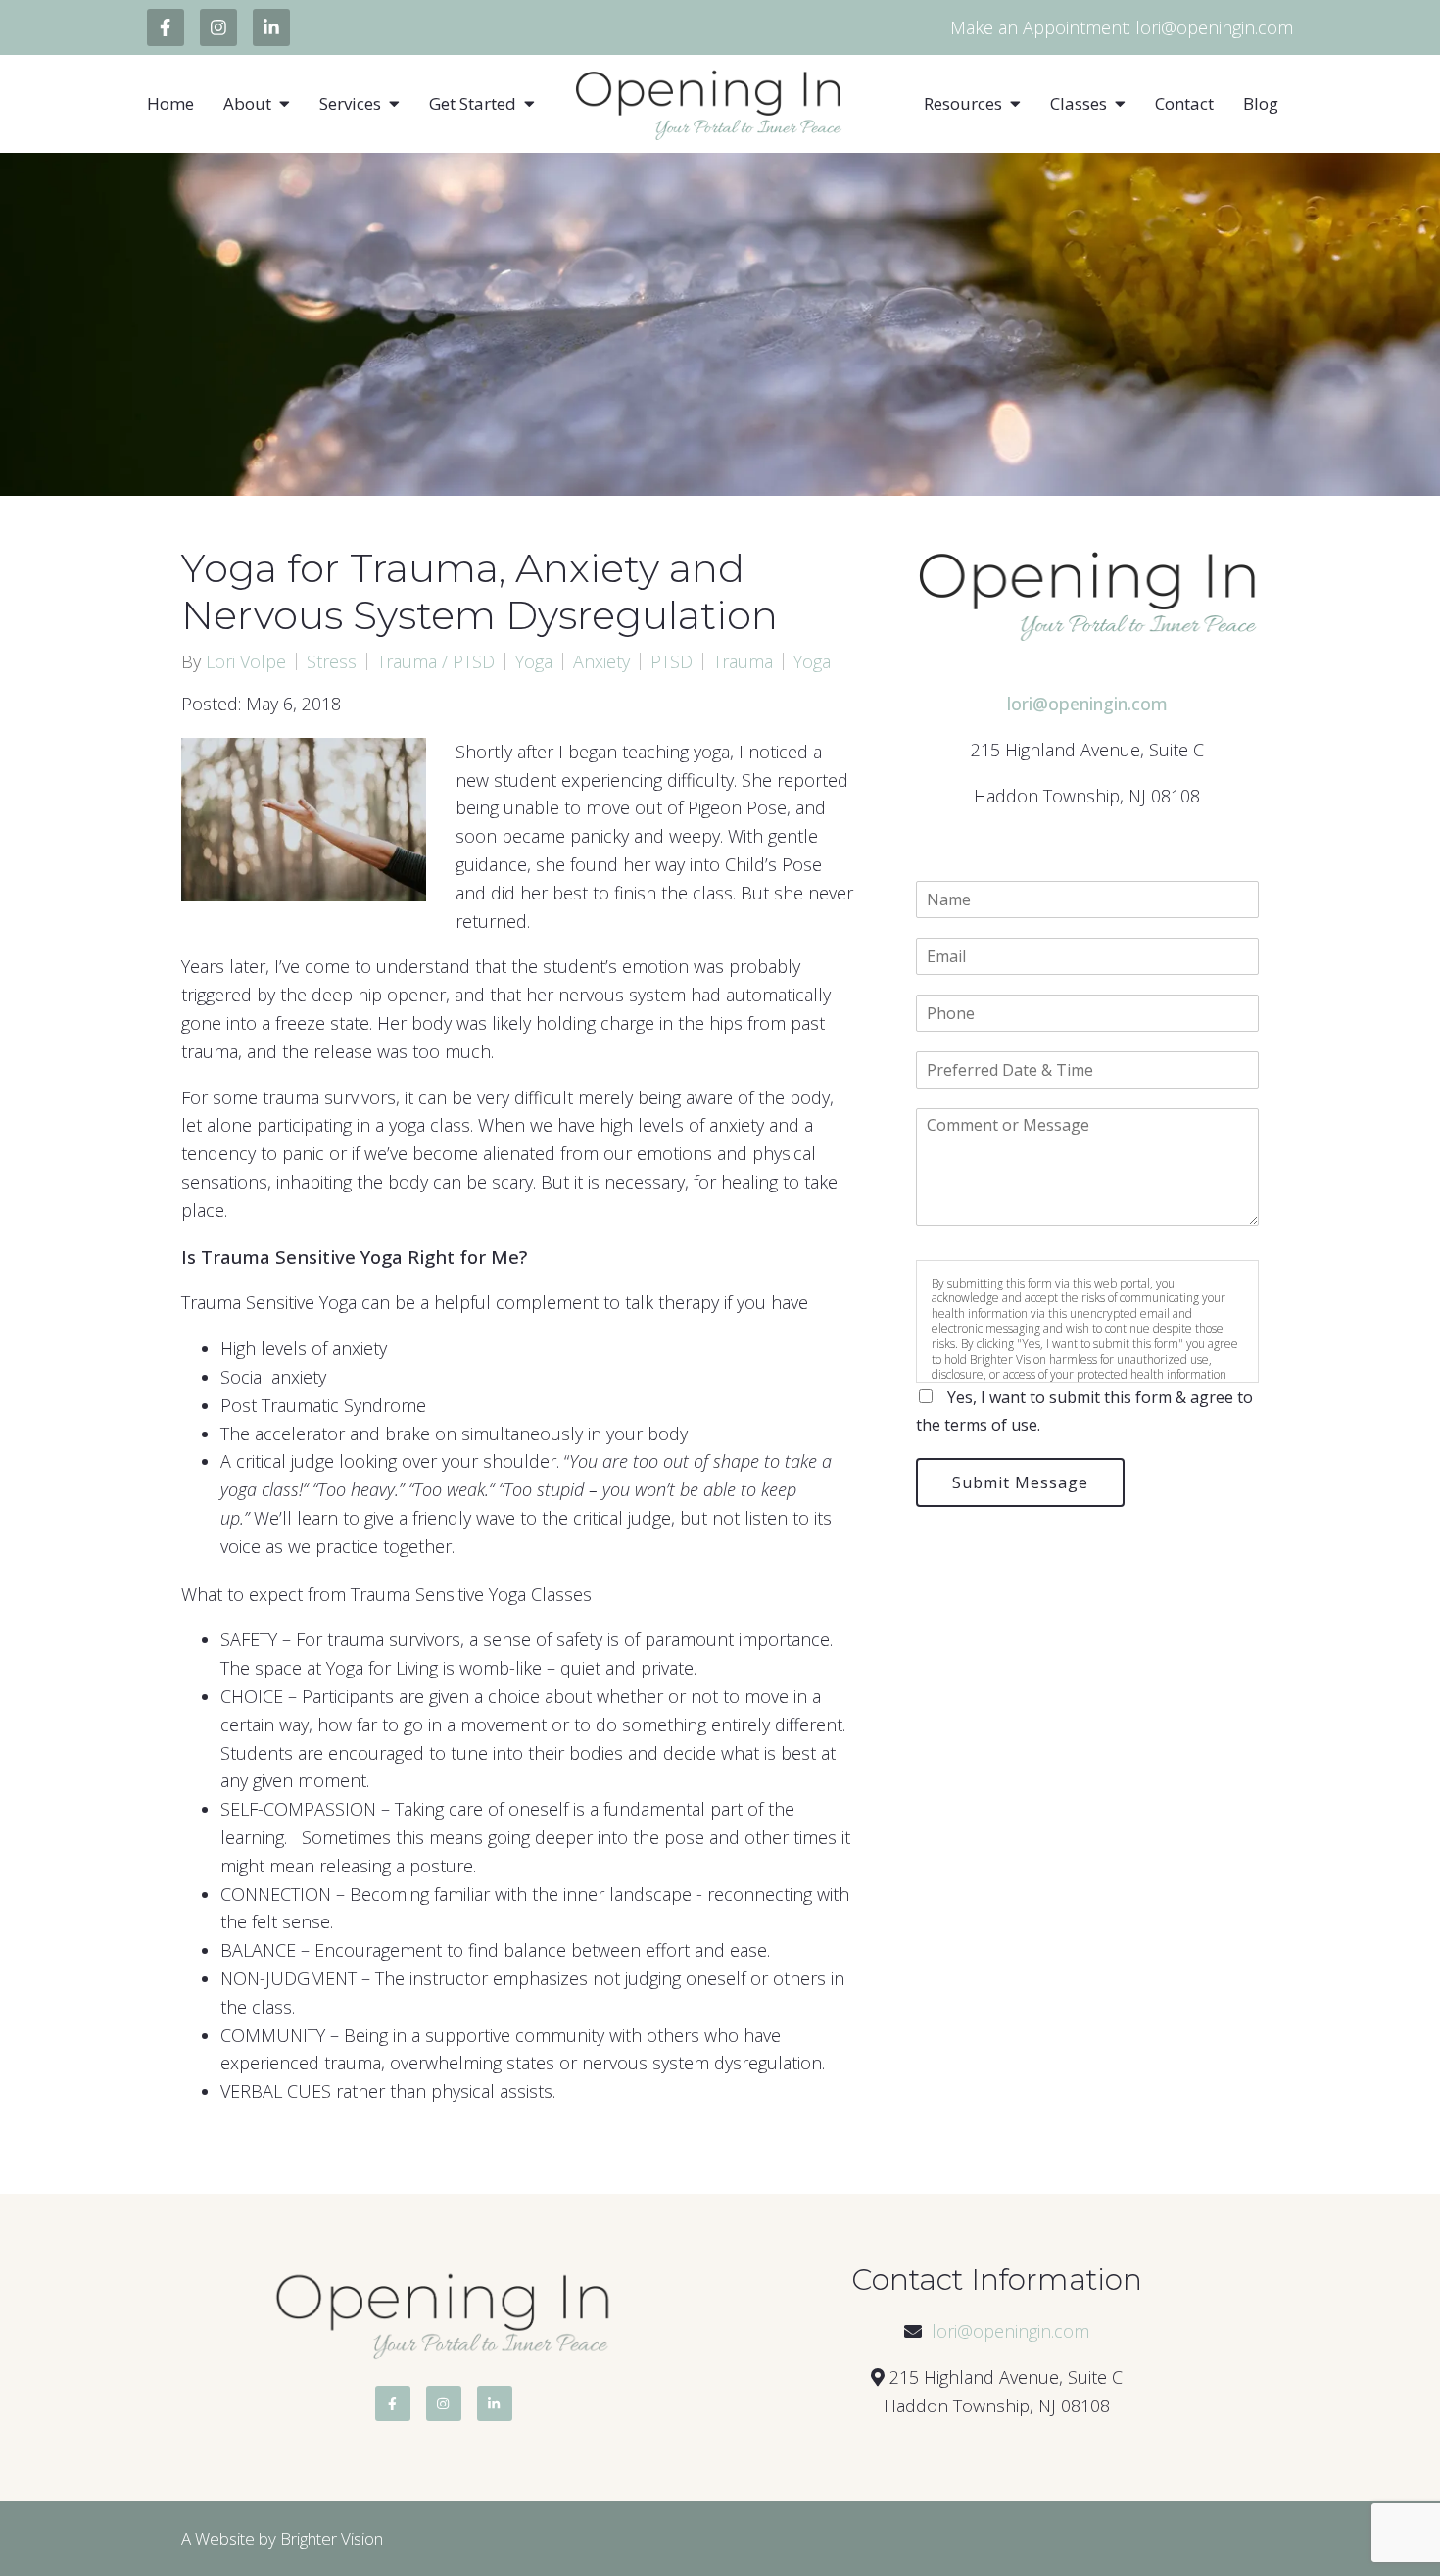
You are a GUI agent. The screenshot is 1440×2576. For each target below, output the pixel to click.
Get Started (473, 104)
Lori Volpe (246, 661)
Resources (963, 104)
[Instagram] (218, 27)
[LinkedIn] (271, 27)
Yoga (534, 661)
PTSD (672, 661)
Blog (1261, 104)
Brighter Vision (332, 2538)
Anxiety (601, 661)
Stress (332, 661)
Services (350, 104)
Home (170, 104)
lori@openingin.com (1010, 2331)
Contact (1184, 104)
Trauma (743, 661)
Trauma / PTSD (436, 661)
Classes (1079, 104)
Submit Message (1020, 1482)
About (247, 104)
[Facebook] (166, 27)
